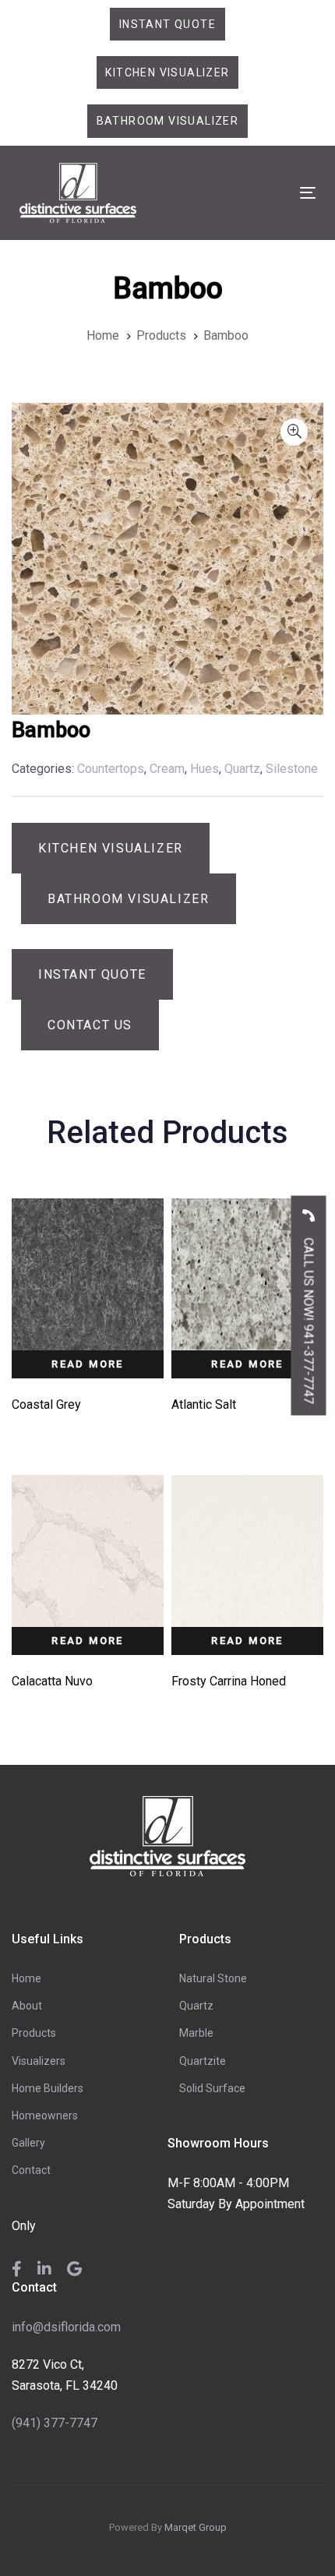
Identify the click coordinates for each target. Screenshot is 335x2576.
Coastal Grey (46, 1404)
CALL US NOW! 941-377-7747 (309, 1320)
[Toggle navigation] (266, 193)
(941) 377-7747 (55, 2423)
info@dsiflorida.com (66, 2327)
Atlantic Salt (204, 1404)
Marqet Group (196, 2527)
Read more (88, 1364)
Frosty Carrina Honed (229, 1681)
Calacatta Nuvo (52, 1681)
